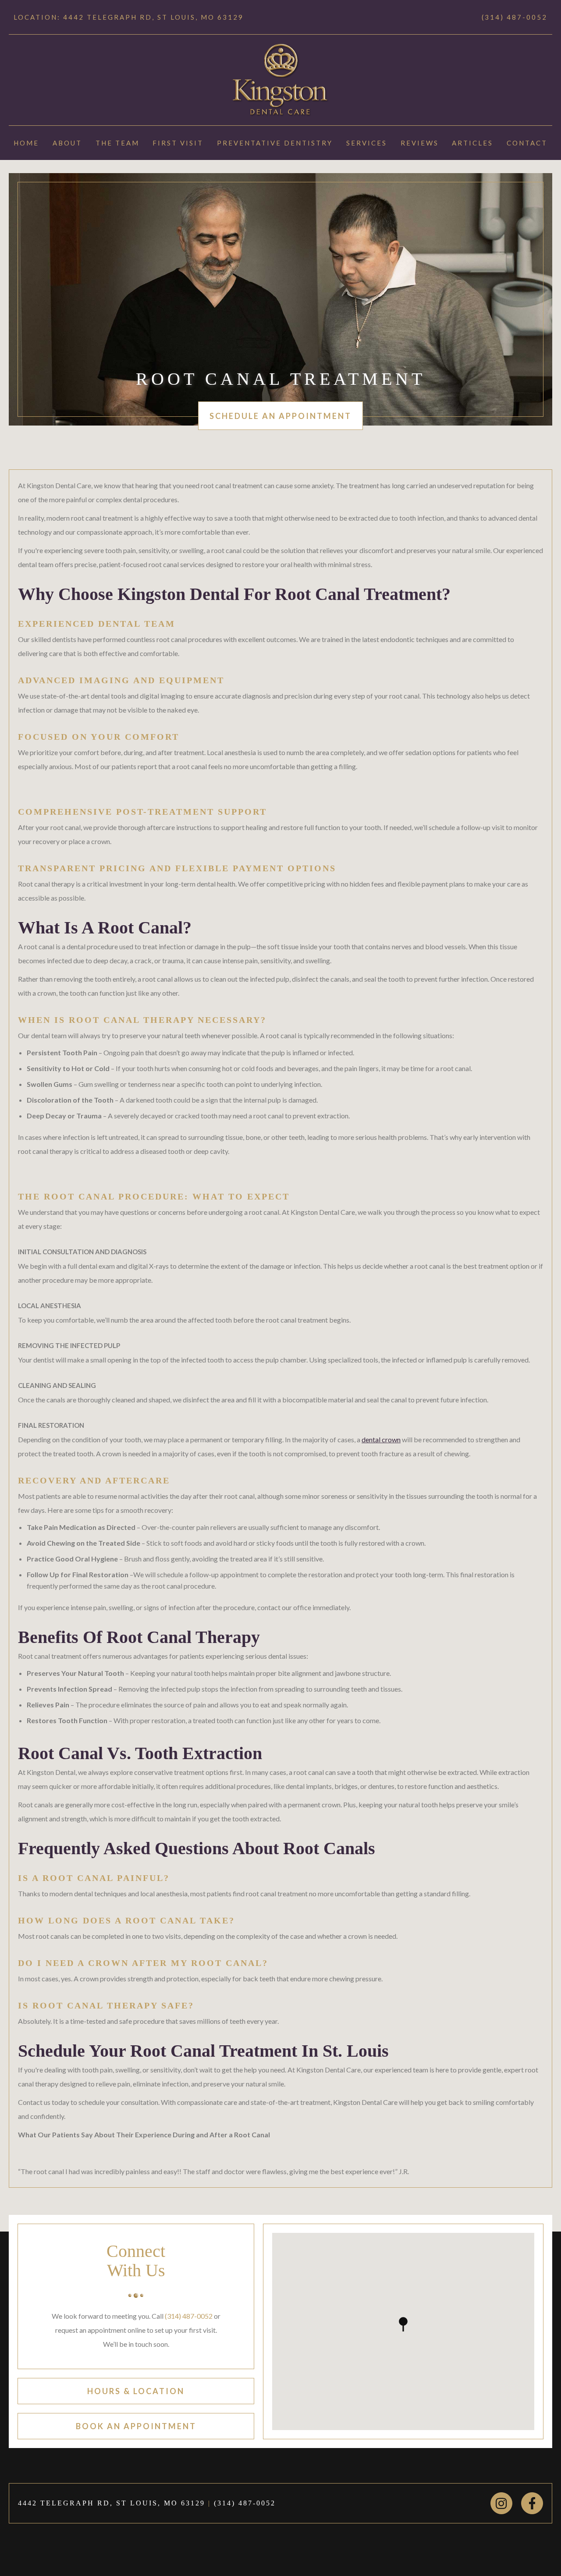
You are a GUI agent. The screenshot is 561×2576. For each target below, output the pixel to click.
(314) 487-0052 (515, 17)
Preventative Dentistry (275, 143)
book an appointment (136, 2426)
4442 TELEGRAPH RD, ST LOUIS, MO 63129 (112, 2503)
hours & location (136, 2391)
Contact (527, 143)
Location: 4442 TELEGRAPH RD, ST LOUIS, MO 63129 (129, 17)
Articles (472, 143)
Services (367, 143)
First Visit (178, 143)
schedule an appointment (280, 416)
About (67, 143)
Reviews (420, 143)
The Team (117, 143)
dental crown (381, 1439)
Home (26, 143)
